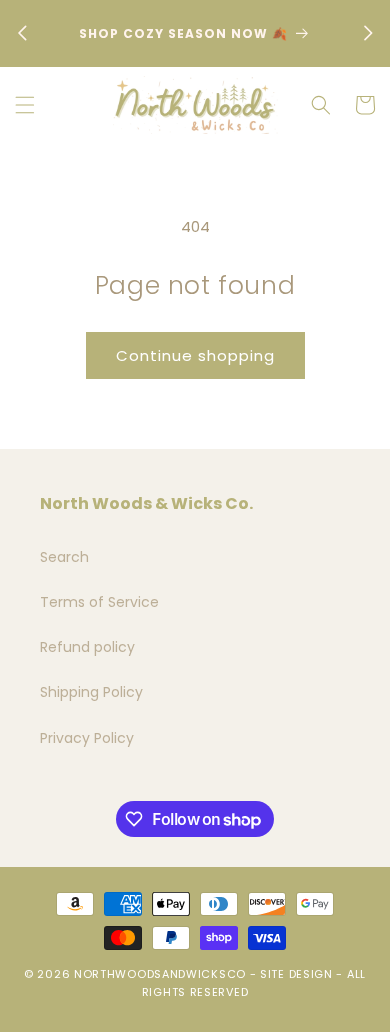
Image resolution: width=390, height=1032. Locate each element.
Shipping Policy (91, 692)
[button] (25, 105)
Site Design (296, 974)
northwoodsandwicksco (160, 974)
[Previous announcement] (22, 33)
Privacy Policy (87, 738)
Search (64, 557)
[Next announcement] (368, 33)
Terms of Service (99, 602)
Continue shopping (195, 355)
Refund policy (87, 647)
